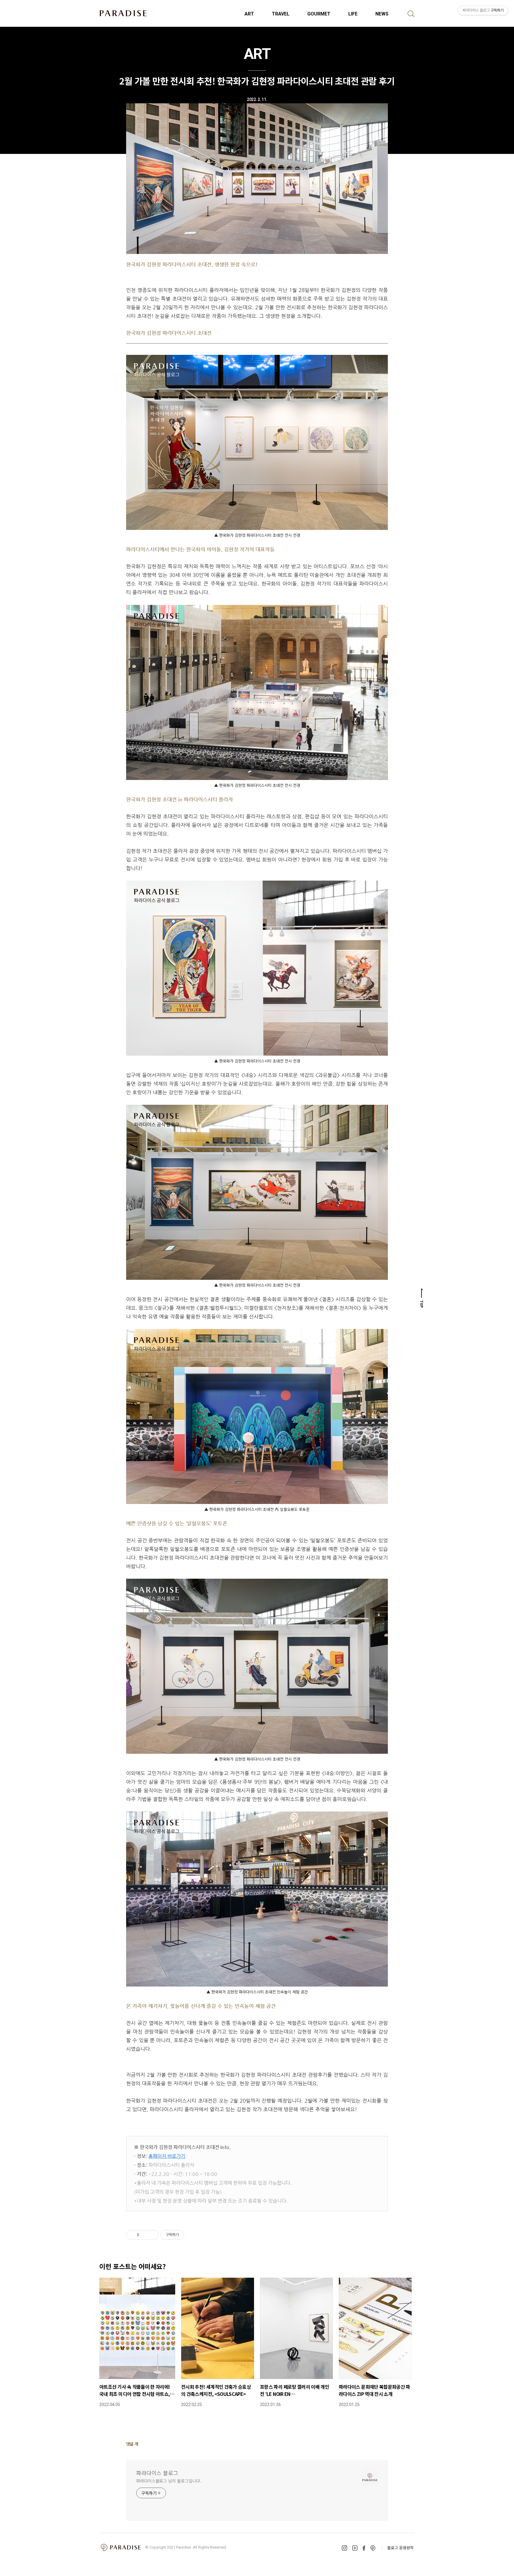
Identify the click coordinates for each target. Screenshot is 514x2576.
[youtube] (355, 2548)
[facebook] (364, 2548)
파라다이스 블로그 (157, 2473)
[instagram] (344, 2548)
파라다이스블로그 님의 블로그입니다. (169, 2481)
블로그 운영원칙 (400, 2548)
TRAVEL (281, 14)
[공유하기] (144, 2235)
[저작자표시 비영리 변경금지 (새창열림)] (192, 2235)
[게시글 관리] (152, 2235)
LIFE (353, 14)
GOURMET (319, 14)
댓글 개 (132, 2444)
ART (249, 14)
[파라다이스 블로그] (123, 13)
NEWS (382, 14)
